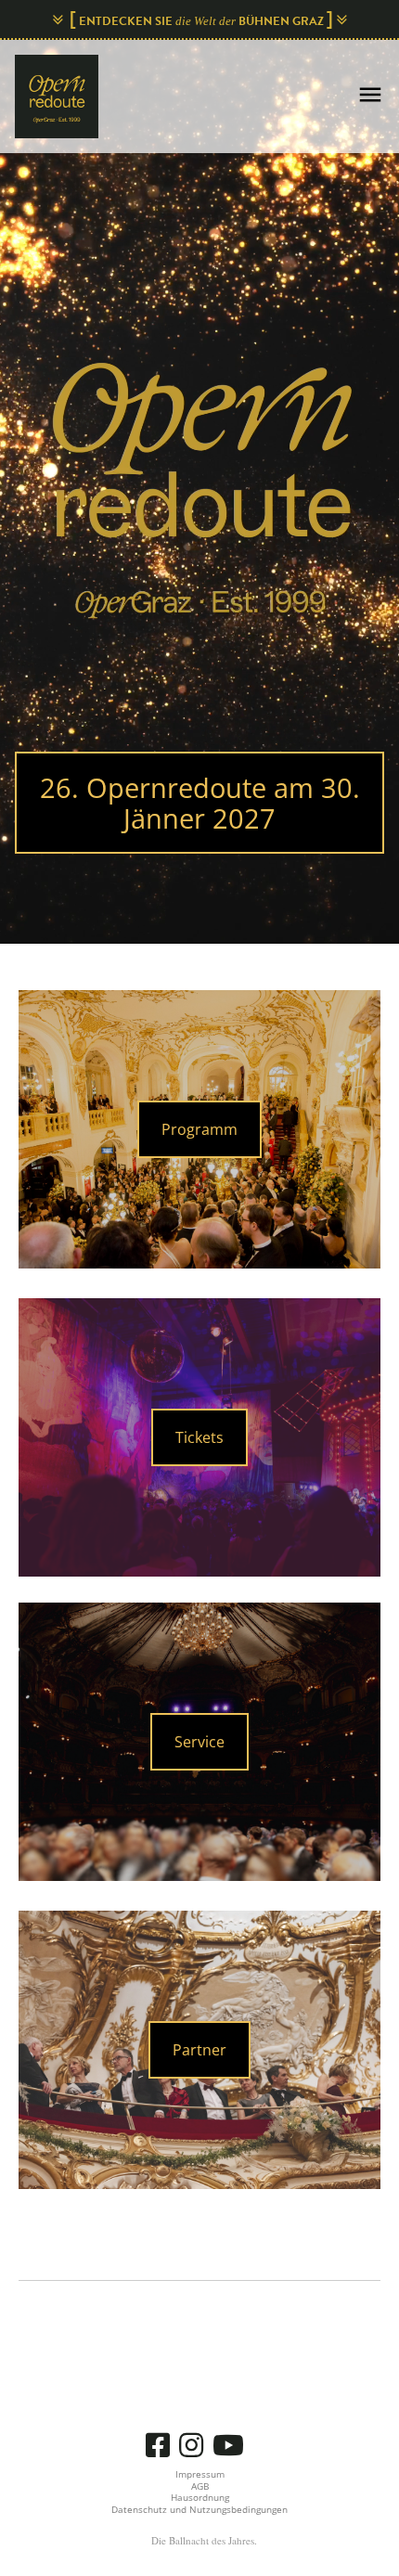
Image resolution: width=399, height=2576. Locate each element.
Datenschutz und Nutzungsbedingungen (199, 2509)
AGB (200, 2486)
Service (199, 1742)
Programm (199, 1129)
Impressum (200, 2474)
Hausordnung (200, 2497)
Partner (199, 2050)
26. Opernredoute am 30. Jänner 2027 (200, 803)
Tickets (199, 1437)
